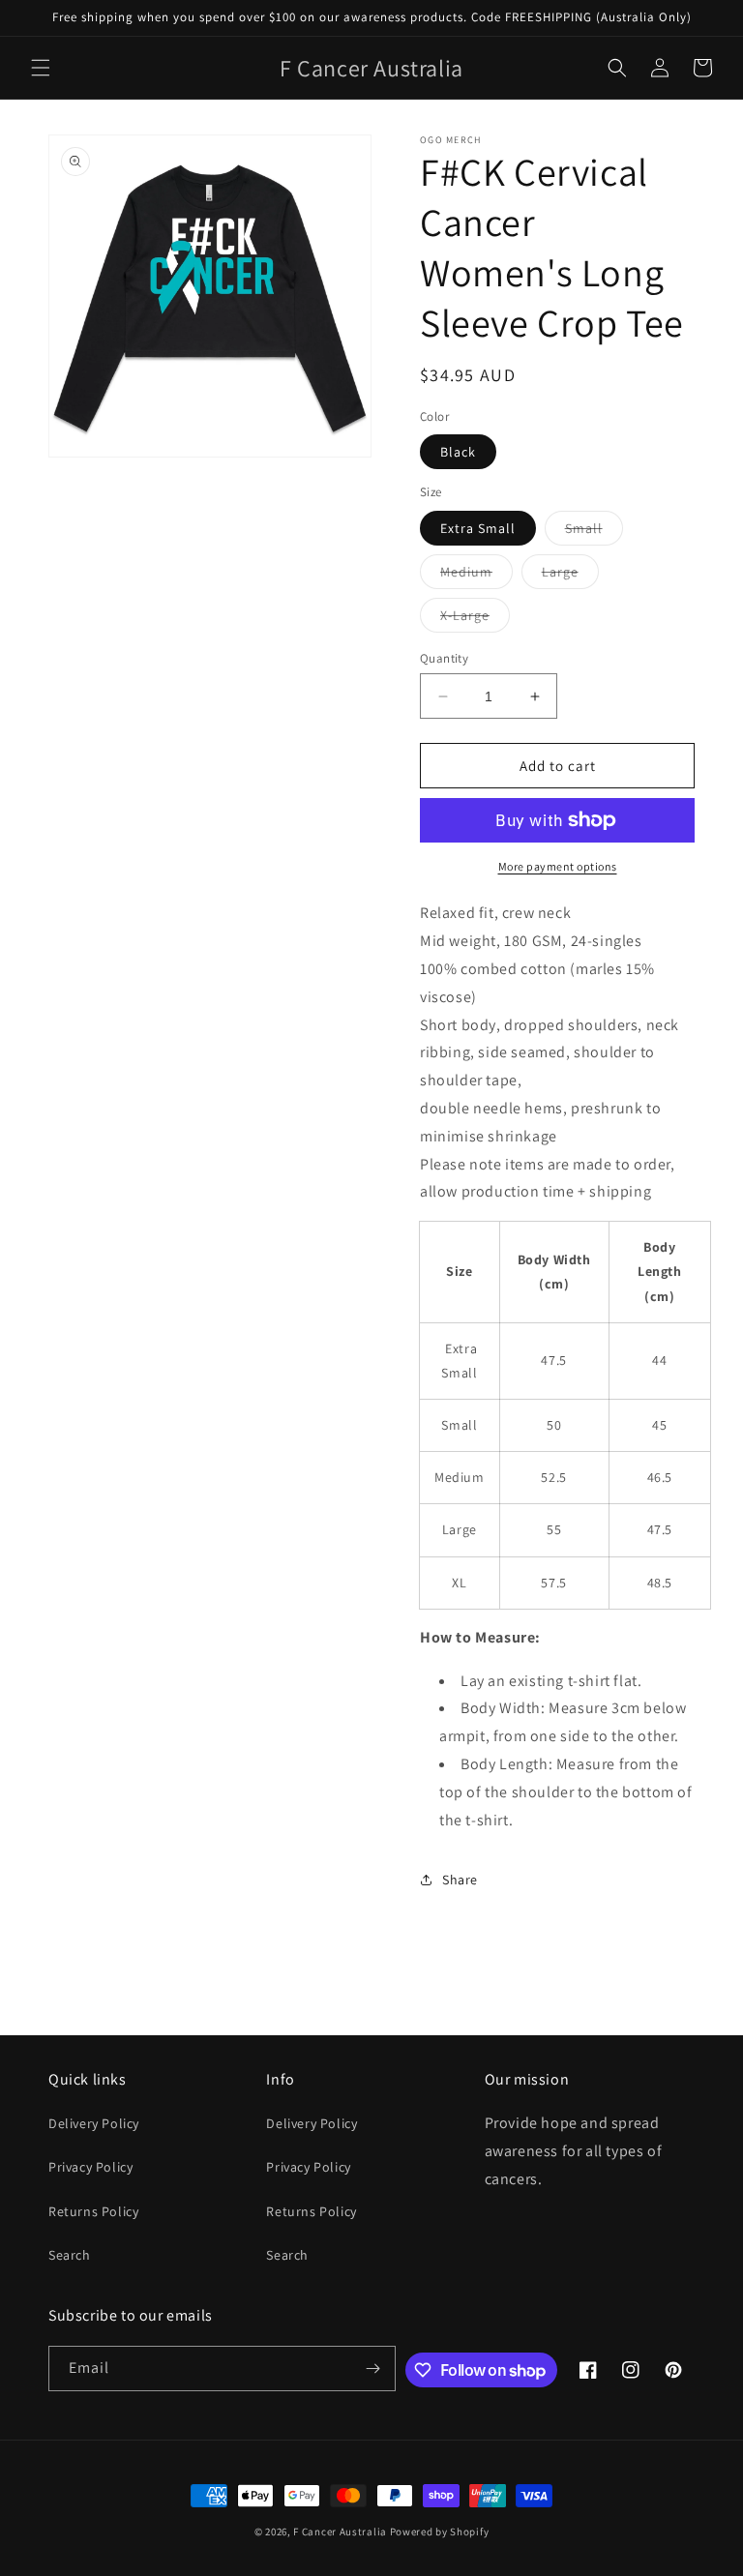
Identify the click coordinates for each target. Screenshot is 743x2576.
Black (458, 452)
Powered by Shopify (440, 2532)
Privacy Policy (90, 2167)
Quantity (444, 658)
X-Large (475, 619)
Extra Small (478, 528)
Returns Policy (93, 2211)
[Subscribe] (373, 2369)
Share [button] (460, 1880)
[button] (41, 68)
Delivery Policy (94, 2123)
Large (570, 576)
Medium (476, 576)
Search (70, 2255)
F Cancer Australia (340, 2532)
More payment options (558, 866)
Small (594, 532)
